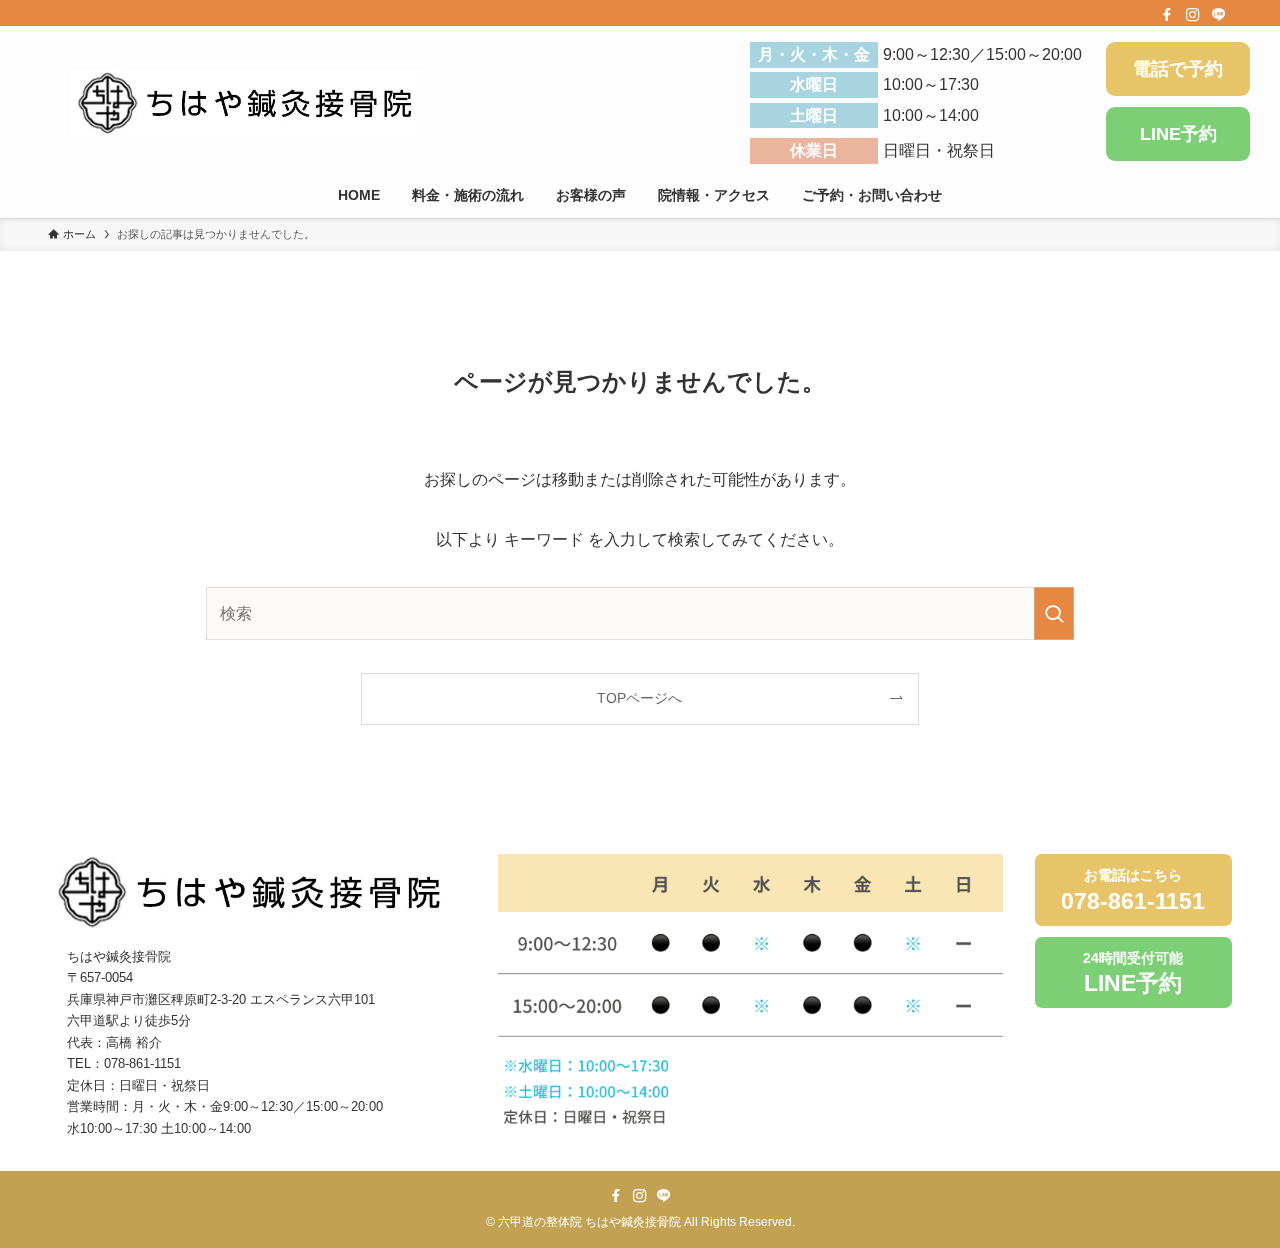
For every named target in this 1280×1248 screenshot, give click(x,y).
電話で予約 (1178, 69)
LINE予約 (1178, 134)
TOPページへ (639, 698)
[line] (1219, 15)
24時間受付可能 (1133, 973)
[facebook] (1167, 15)
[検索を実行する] (1054, 613)
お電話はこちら (1133, 890)
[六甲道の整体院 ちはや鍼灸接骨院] (246, 103)
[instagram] (1193, 15)
